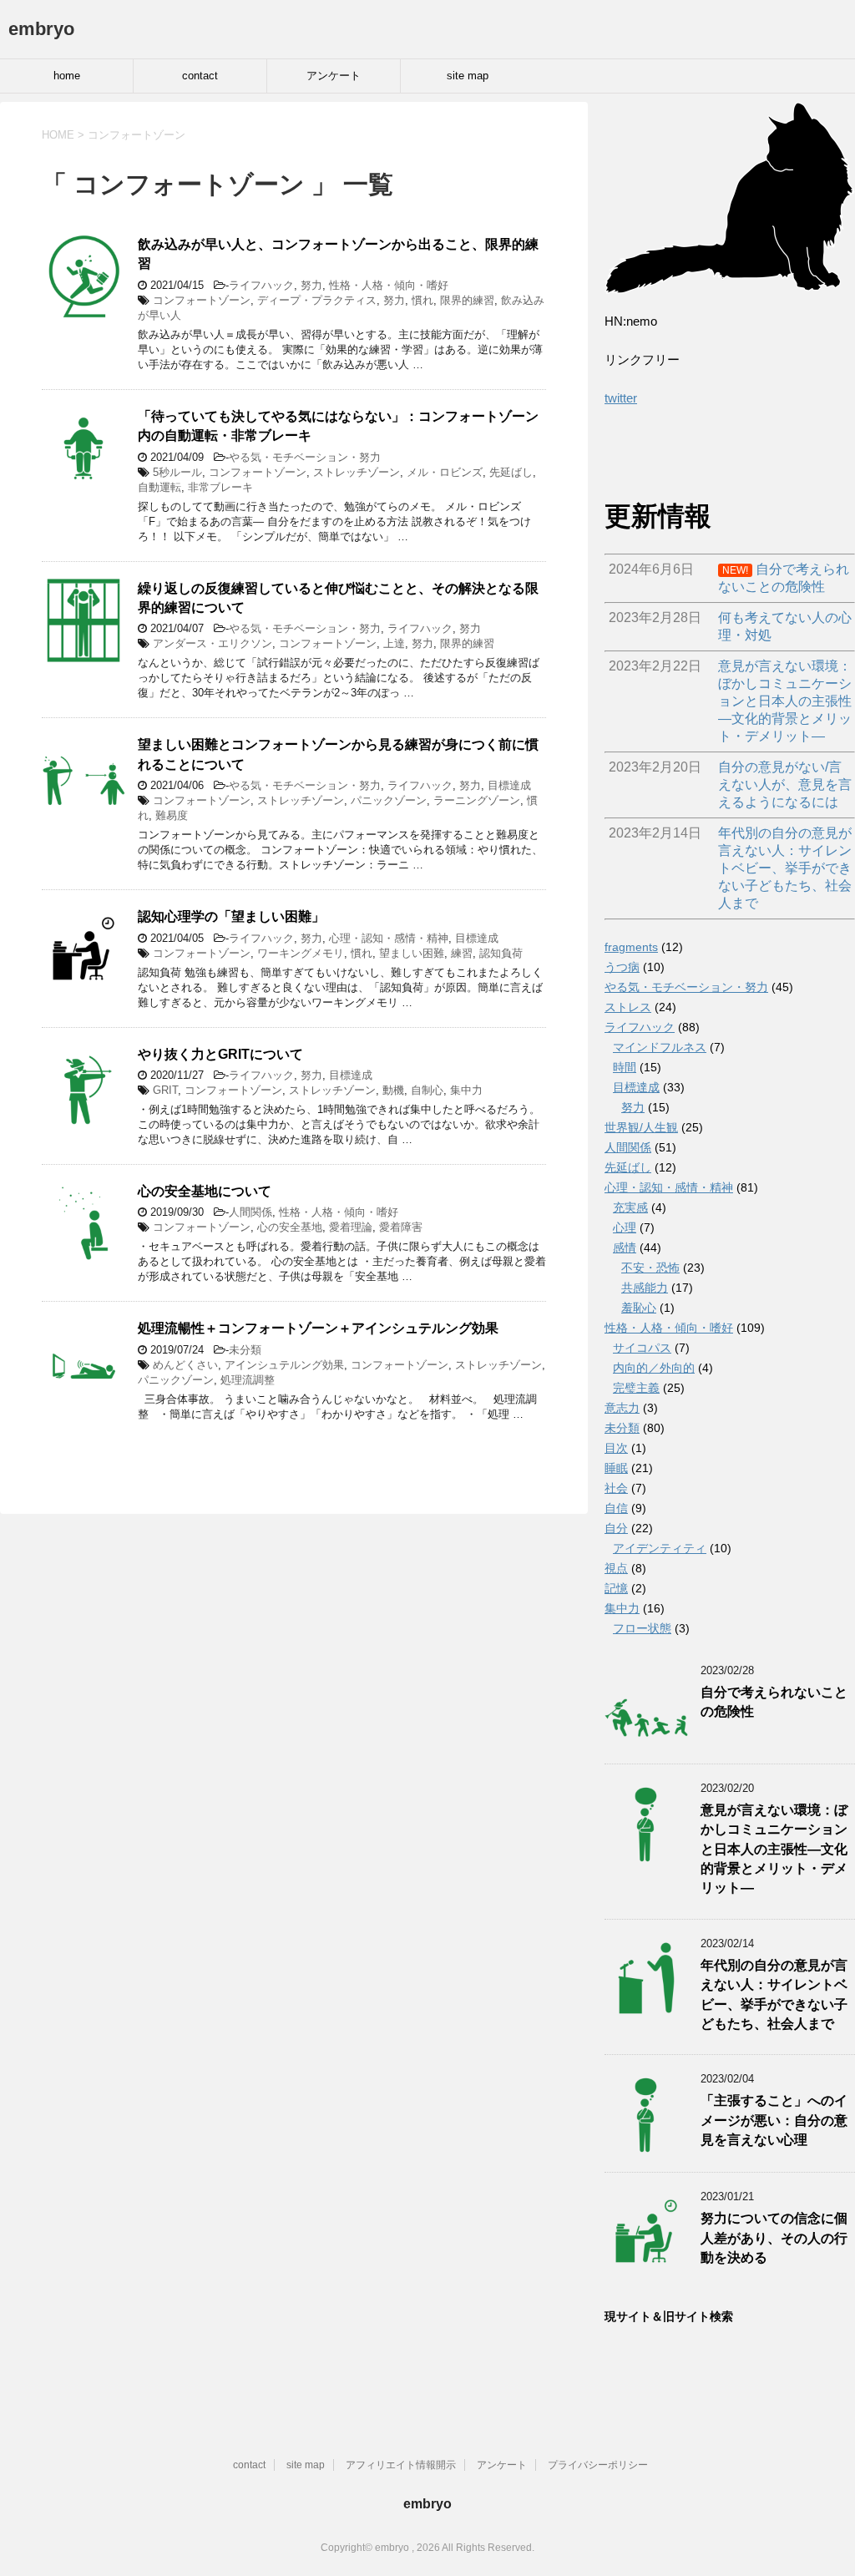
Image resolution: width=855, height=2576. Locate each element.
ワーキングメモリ (301, 953)
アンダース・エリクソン (212, 643)
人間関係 (250, 1212)
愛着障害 (401, 1227)
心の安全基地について (205, 1191)
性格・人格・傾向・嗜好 (389, 285)
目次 (616, 1448)
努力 (311, 285)
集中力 (466, 1090)
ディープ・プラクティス (317, 300)
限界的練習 (467, 300)
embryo (41, 29)
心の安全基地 (290, 1227)
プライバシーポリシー (598, 2465)
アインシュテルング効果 (284, 1365)
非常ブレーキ (220, 487)
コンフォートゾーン (202, 300)
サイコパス (642, 1348)
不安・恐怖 (650, 1268)
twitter (621, 398)
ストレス (628, 1007)
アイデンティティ (660, 1548)
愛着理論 (351, 1227)
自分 (616, 1528)
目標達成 (509, 785)
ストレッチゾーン (357, 472)
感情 (625, 1248)
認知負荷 (501, 953)
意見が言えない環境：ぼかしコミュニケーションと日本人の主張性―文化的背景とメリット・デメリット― (774, 1849)
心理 (625, 1227)
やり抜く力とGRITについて (220, 1054)
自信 (616, 1508)
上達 (394, 643)
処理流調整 (248, 1380)
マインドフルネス (660, 1047)
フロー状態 (642, 1628)
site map (468, 76)
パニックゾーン (389, 800)
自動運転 (159, 487)
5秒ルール (177, 472)
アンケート (334, 76)
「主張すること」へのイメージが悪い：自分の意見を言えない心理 (774, 2120)
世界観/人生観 (641, 1127)
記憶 (616, 1588)
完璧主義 (636, 1388)
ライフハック (261, 285)
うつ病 (622, 967)
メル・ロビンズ (445, 472)
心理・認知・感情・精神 (389, 938)
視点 (616, 1568)
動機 (393, 1090)
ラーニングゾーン (477, 800)
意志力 (622, 1408)
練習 (462, 953)
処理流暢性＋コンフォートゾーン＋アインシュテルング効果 (318, 1328)
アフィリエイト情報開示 (401, 2465)
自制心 (427, 1090)
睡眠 (616, 1468)
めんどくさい (185, 1365)
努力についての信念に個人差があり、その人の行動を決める (774, 2238)
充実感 (630, 1207)
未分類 (245, 1350)
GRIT (165, 1090)
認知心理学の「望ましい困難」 (231, 916)
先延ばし (511, 472)
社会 (616, 1488)
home (67, 76)
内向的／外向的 (654, 1368)
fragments (631, 947)
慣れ (422, 300)
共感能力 (645, 1288)
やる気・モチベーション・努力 (305, 457)
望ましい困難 (412, 953)
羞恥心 (639, 1308)
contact (200, 76)
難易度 (172, 815)
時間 (625, 1067)
